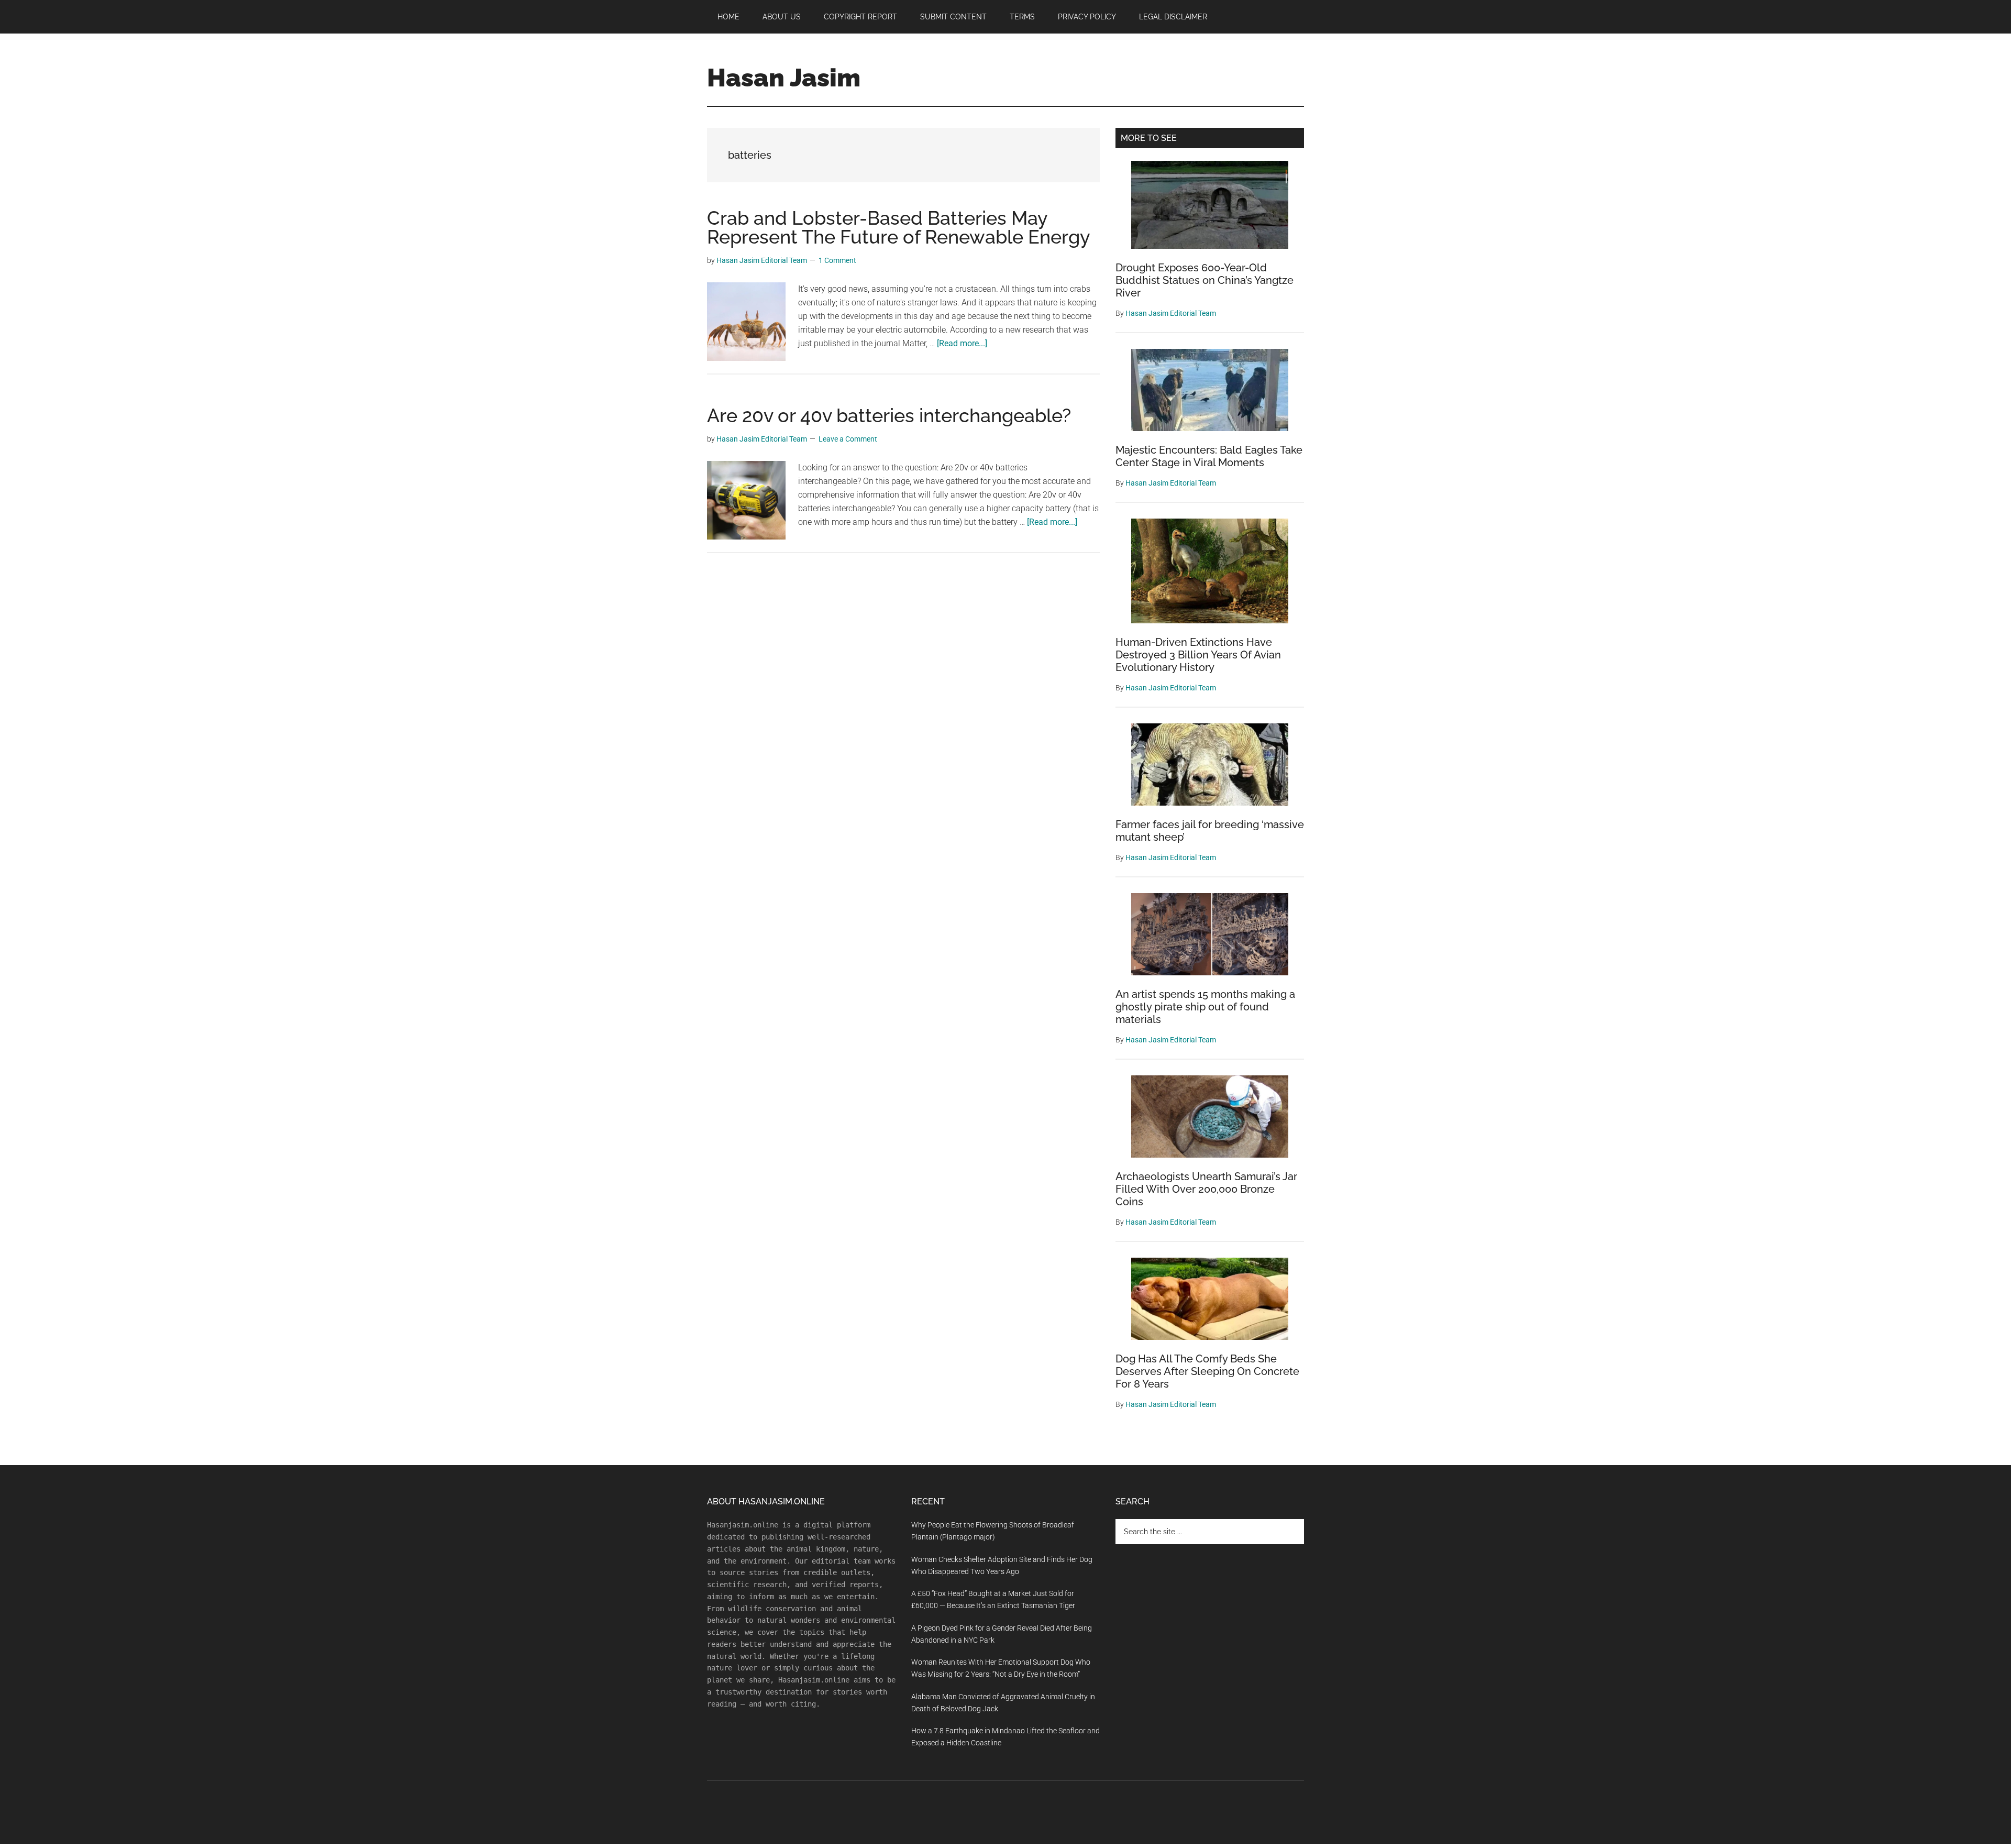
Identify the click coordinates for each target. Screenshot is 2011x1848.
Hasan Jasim (784, 78)
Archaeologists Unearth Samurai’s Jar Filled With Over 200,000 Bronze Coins (1206, 1189)
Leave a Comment (848, 439)
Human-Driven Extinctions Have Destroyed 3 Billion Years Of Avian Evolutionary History (1198, 655)
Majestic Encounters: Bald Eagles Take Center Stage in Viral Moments (1209, 456)
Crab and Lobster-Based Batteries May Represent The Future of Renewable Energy (899, 227)
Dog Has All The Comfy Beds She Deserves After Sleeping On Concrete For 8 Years (1207, 1371)
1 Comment (837, 260)
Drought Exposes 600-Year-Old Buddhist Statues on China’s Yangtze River (1205, 280)
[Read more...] (962, 343)
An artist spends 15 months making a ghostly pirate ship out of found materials (1205, 1007)
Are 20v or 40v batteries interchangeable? (889, 415)
